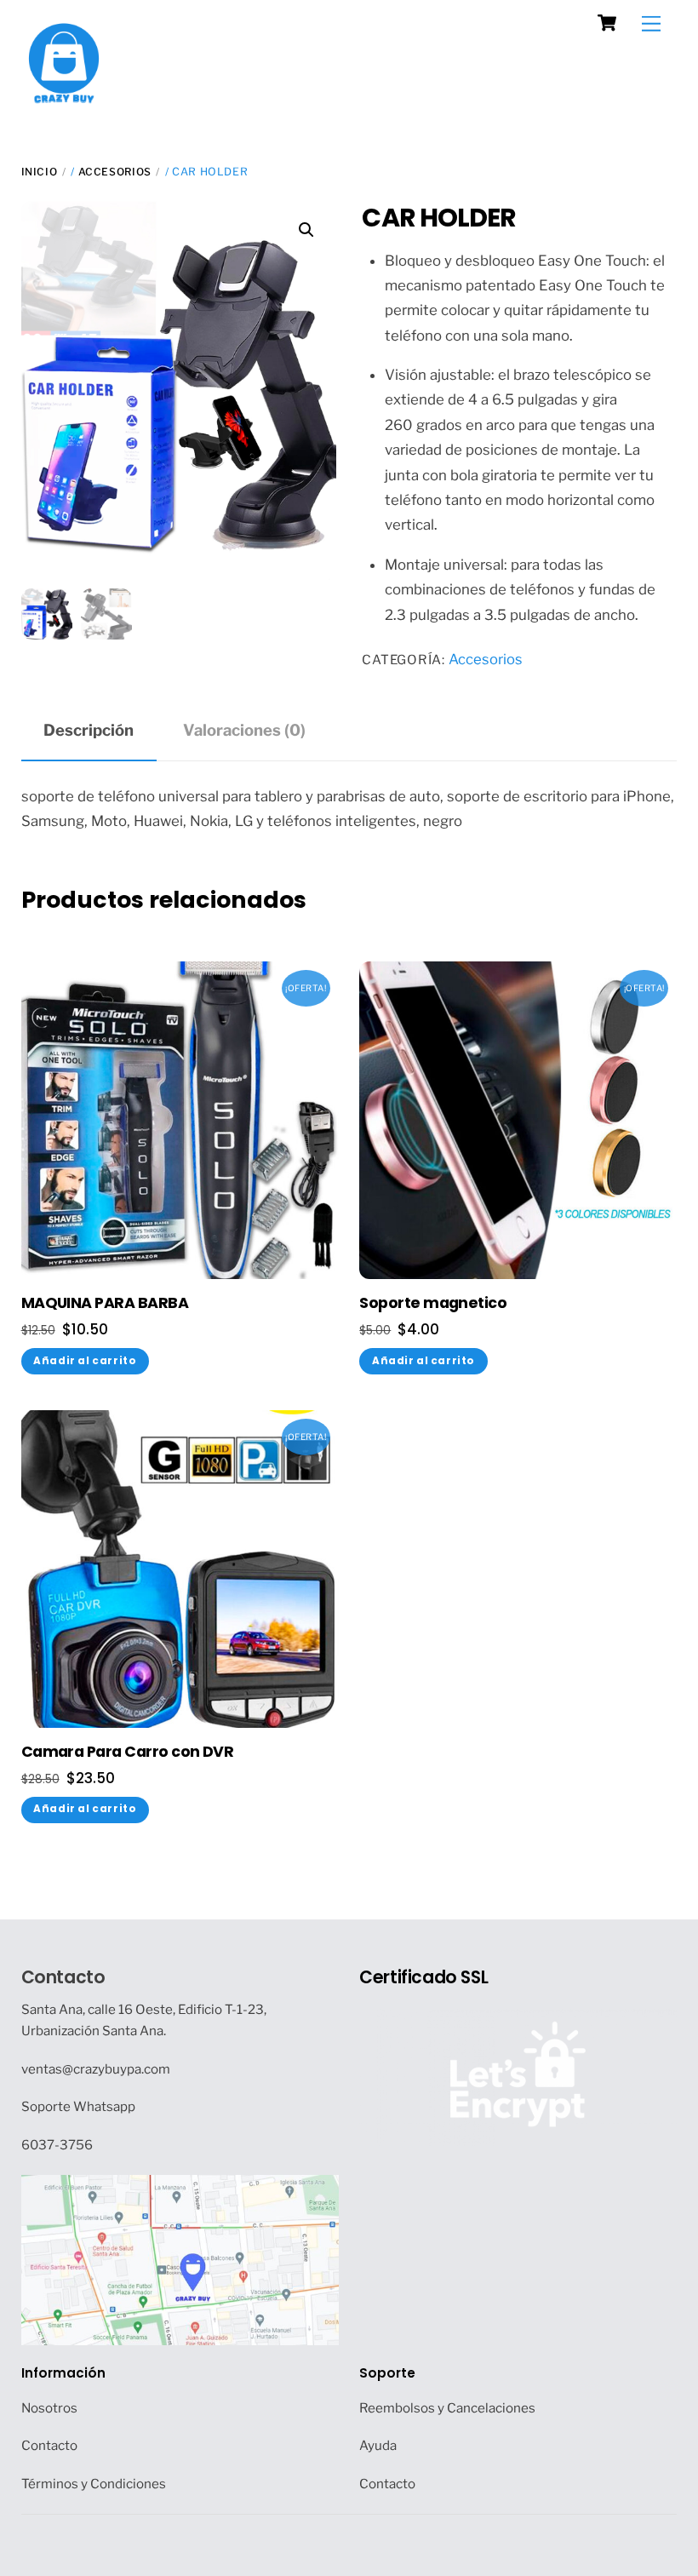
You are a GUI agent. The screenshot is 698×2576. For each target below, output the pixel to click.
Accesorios (115, 172)
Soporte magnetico (433, 1303)
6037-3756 (57, 2145)
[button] (306, 230)
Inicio (40, 172)
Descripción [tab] (89, 730)
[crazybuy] (64, 97)
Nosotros (49, 2408)
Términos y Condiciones (94, 2484)
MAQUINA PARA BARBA (105, 1303)
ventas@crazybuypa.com (96, 2069)
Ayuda (378, 2445)
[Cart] (607, 23)
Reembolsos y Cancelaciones (447, 2408)
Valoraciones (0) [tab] (244, 730)
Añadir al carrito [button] (85, 1361)
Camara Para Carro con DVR (128, 1752)
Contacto (63, 1977)
